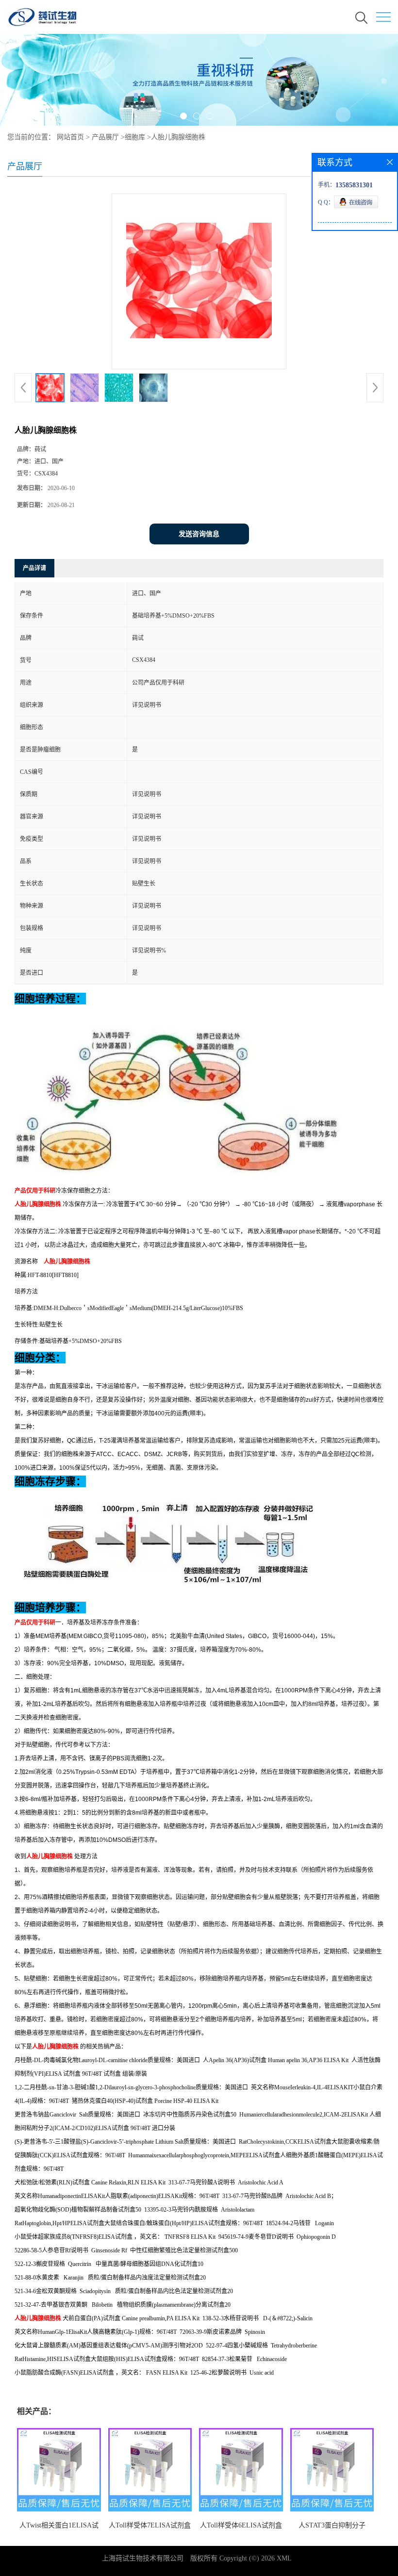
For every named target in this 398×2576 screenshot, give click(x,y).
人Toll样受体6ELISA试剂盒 (241, 2525)
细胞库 (135, 137)
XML (284, 2558)
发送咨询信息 (199, 534)
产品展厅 (105, 137)
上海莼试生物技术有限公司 (143, 2558)
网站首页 (70, 137)
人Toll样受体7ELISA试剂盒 (150, 2525)
